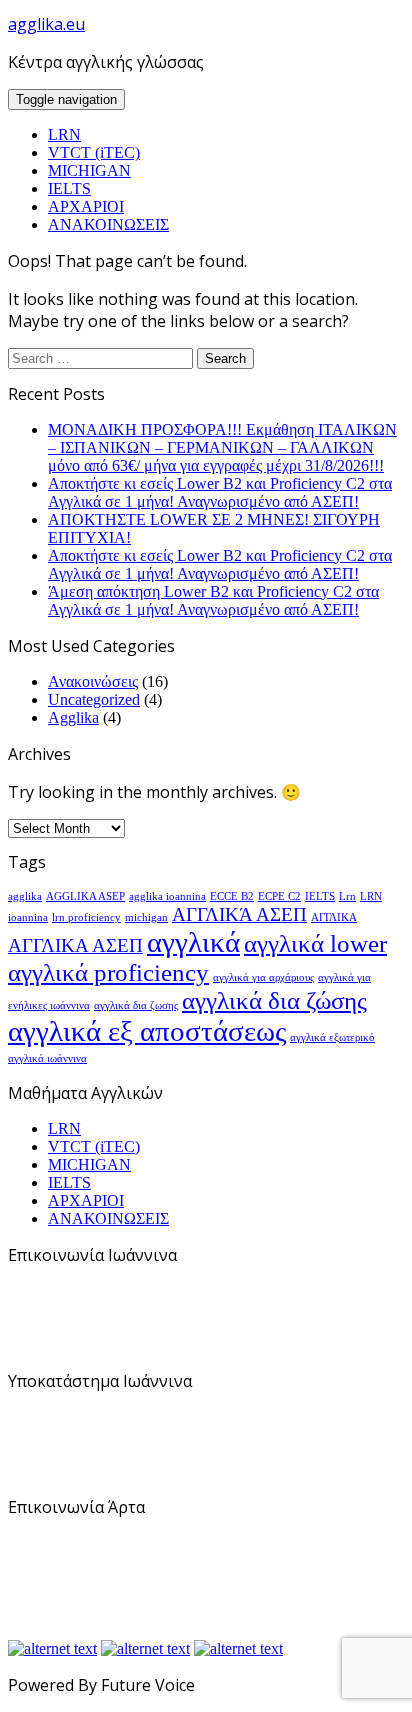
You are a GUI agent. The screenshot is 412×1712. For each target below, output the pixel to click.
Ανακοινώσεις (93, 681)
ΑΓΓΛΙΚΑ (334, 917)
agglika (25, 896)
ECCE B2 (232, 896)
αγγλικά (193, 942)
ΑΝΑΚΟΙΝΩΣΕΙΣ (108, 224)
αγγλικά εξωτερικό (332, 1037)
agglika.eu (46, 24)
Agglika (73, 717)
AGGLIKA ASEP (85, 896)
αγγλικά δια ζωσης (136, 1005)
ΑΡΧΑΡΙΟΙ (86, 206)
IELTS (69, 188)
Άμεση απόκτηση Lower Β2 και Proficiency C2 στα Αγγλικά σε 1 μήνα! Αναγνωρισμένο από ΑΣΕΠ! (213, 600)
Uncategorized (94, 699)
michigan (146, 917)
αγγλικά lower (315, 943)
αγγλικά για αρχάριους (263, 977)
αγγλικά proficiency (108, 972)
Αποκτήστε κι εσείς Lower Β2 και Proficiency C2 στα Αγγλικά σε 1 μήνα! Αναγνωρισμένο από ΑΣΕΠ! (220, 492)
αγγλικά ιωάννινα (47, 1058)
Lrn (347, 896)
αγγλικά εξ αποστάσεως (147, 1031)
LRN (64, 134)
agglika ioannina (167, 896)
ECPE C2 (279, 896)
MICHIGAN (89, 170)
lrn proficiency (86, 917)
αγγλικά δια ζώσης (274, 1000)
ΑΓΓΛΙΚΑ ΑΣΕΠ (75, 945)
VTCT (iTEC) (94, 152)
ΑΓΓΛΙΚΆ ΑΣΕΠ (239, 914)
